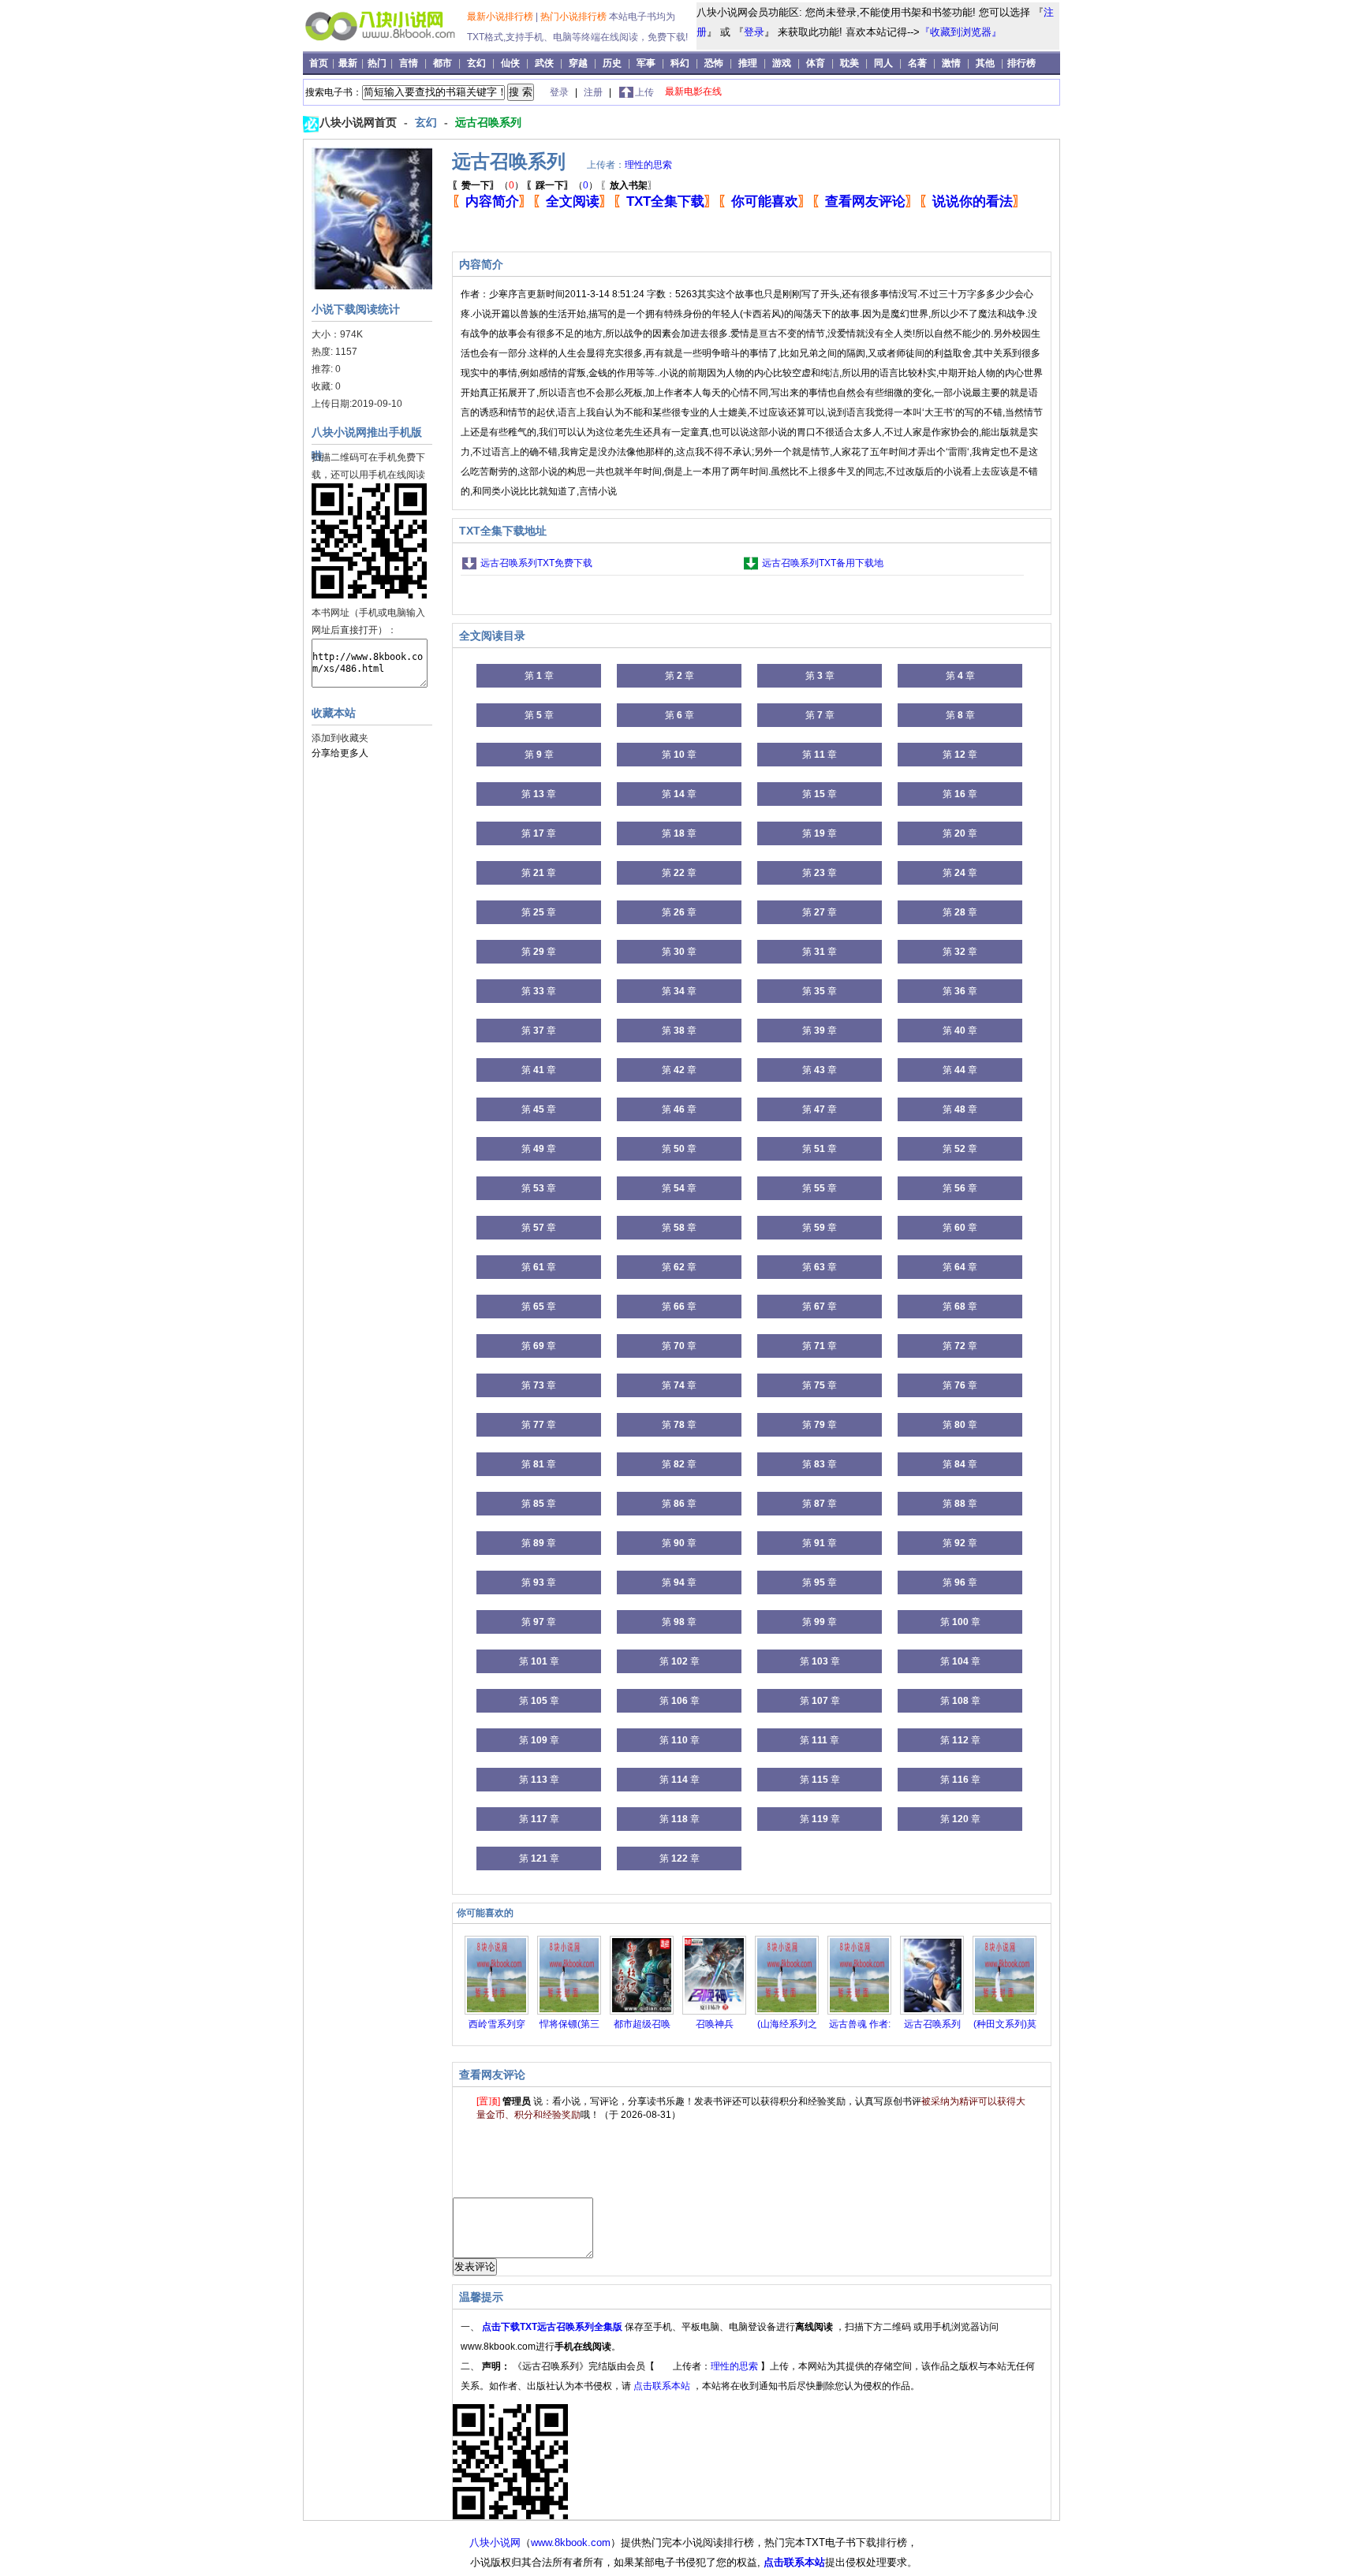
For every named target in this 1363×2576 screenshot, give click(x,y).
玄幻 (476, 63)
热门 (378, 63)
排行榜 (1021, 63)
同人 (883, 63)
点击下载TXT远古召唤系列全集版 (553, 2327)
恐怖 (714, 63)
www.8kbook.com (571, 2542)
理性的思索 (648, 165)
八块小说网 (495, 2542)
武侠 (544, 63)
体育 (816, 63)
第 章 (539, 676)
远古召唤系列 (488, 122)
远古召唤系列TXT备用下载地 (823, 563)
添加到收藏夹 (340, 738)
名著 (917, 63)
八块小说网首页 (360, 122)
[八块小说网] (387, 47)
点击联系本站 (663, 2386)
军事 (646, 63)
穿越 (578, 63)
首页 (320, 63)
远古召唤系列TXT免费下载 (536, 563)
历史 (612, 63)
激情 (951, 63)
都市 (443, 63)
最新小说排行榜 (501, 17)
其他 (985, 63)
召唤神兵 (715, 2024)
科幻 (680, 63)
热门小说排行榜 (575, 17)
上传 (644, 92)
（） (488, 185)
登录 (754, 32)
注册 (594, 92)
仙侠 (510, 63)
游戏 (782, 63)
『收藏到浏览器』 (961, 32)
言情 (409, 63)
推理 (748, 63)
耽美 (850, 63)
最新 (349, 63)
